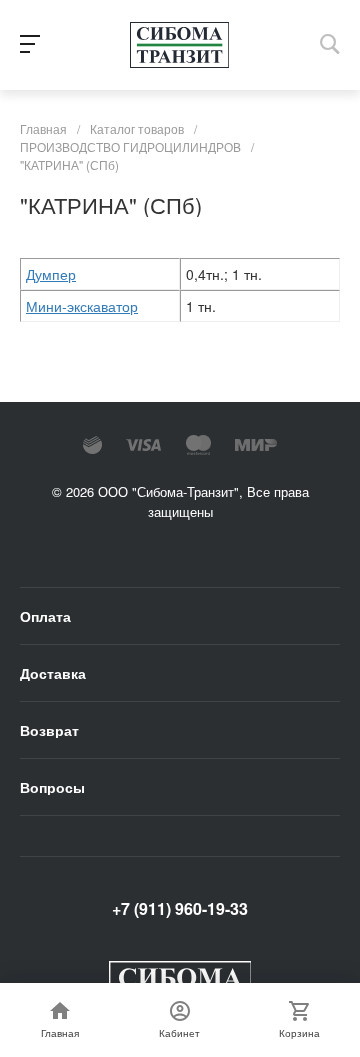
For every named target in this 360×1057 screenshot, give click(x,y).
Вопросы (52, 787)
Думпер (51, 274)
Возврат (49, 730)
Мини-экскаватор (82, 306)
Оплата (45, 616)
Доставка (53, 673)
